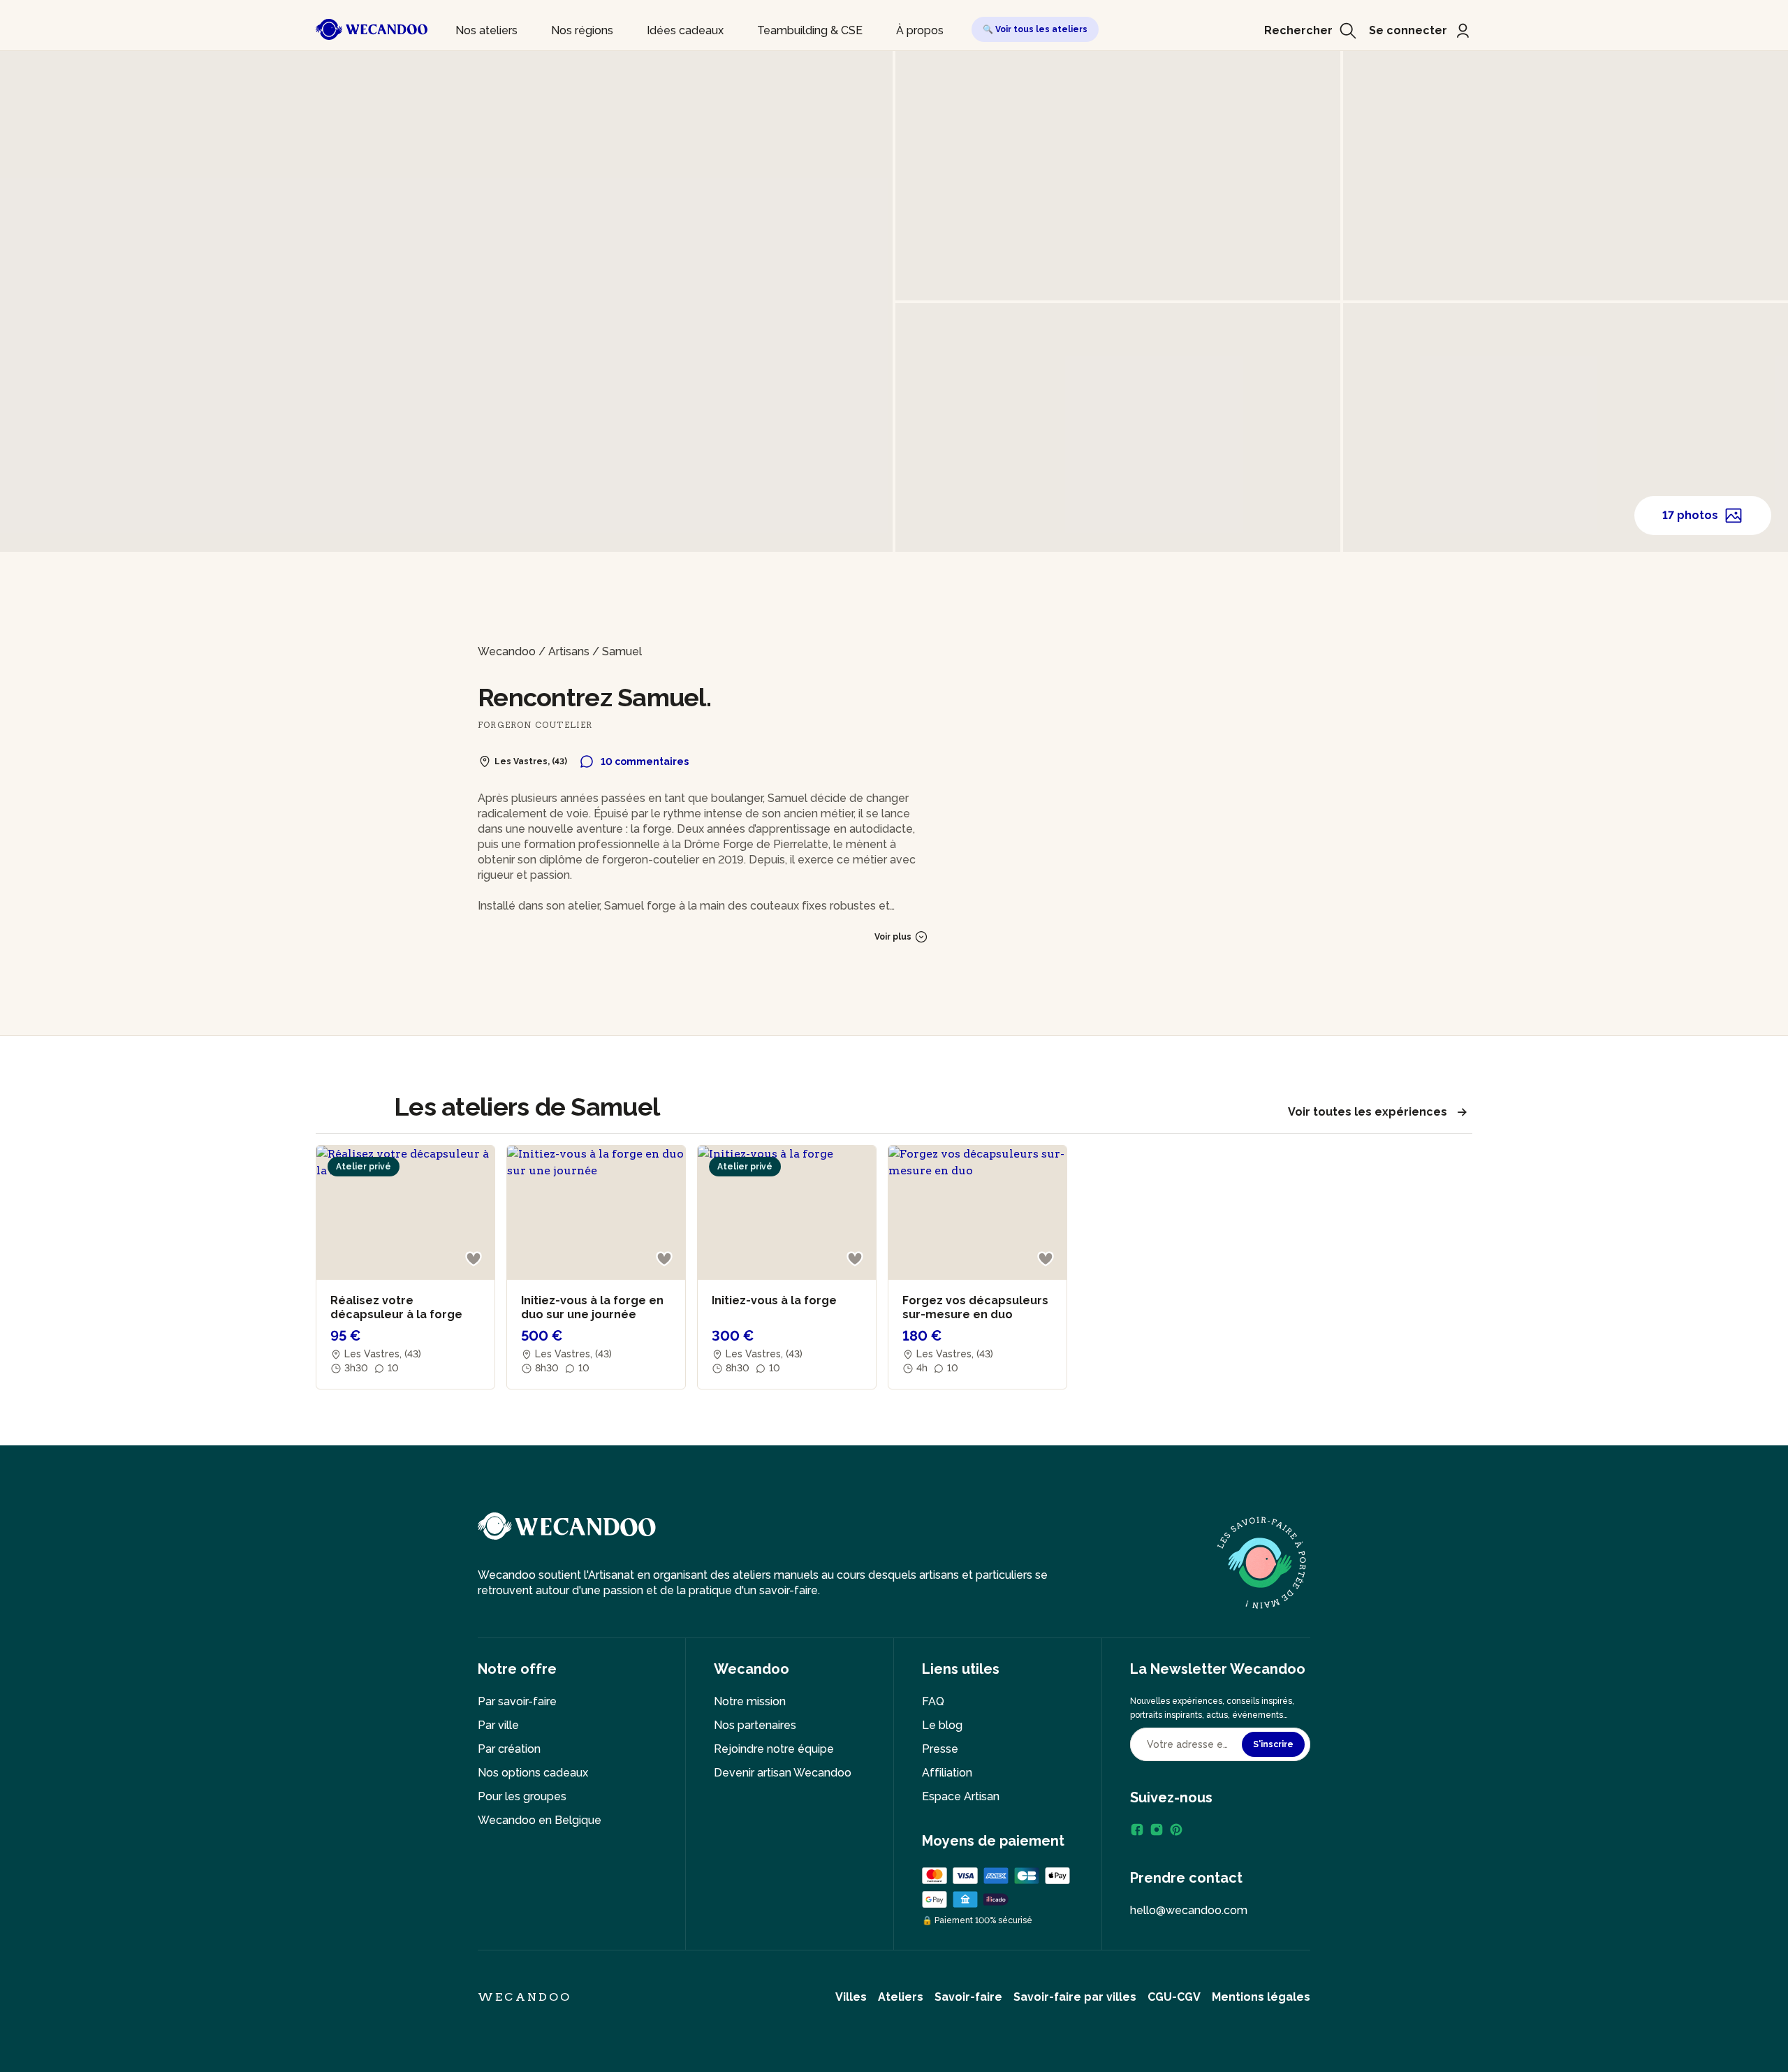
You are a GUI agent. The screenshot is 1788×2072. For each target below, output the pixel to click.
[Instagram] (1157, 1830)
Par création (509, 1749)
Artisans (569, 651)
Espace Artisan (961, 1796)
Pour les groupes (522, 1796)
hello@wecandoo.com (1189, 1910)
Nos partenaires (755, 1725)
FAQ (933, 1701)
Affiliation (947, 1773)
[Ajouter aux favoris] (474, 1259)
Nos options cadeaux (533, 1773)
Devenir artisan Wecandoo (783, 1773)
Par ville (498, 1725)
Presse (940, 1749)
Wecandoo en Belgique (540, 1820)
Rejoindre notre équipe (774, 1749)
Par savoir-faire (517, 1701)
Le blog (942, 1725)
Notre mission (750, 1701)
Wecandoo (507, 651)
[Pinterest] (1176, 1830)
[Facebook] (1137, 1830)
